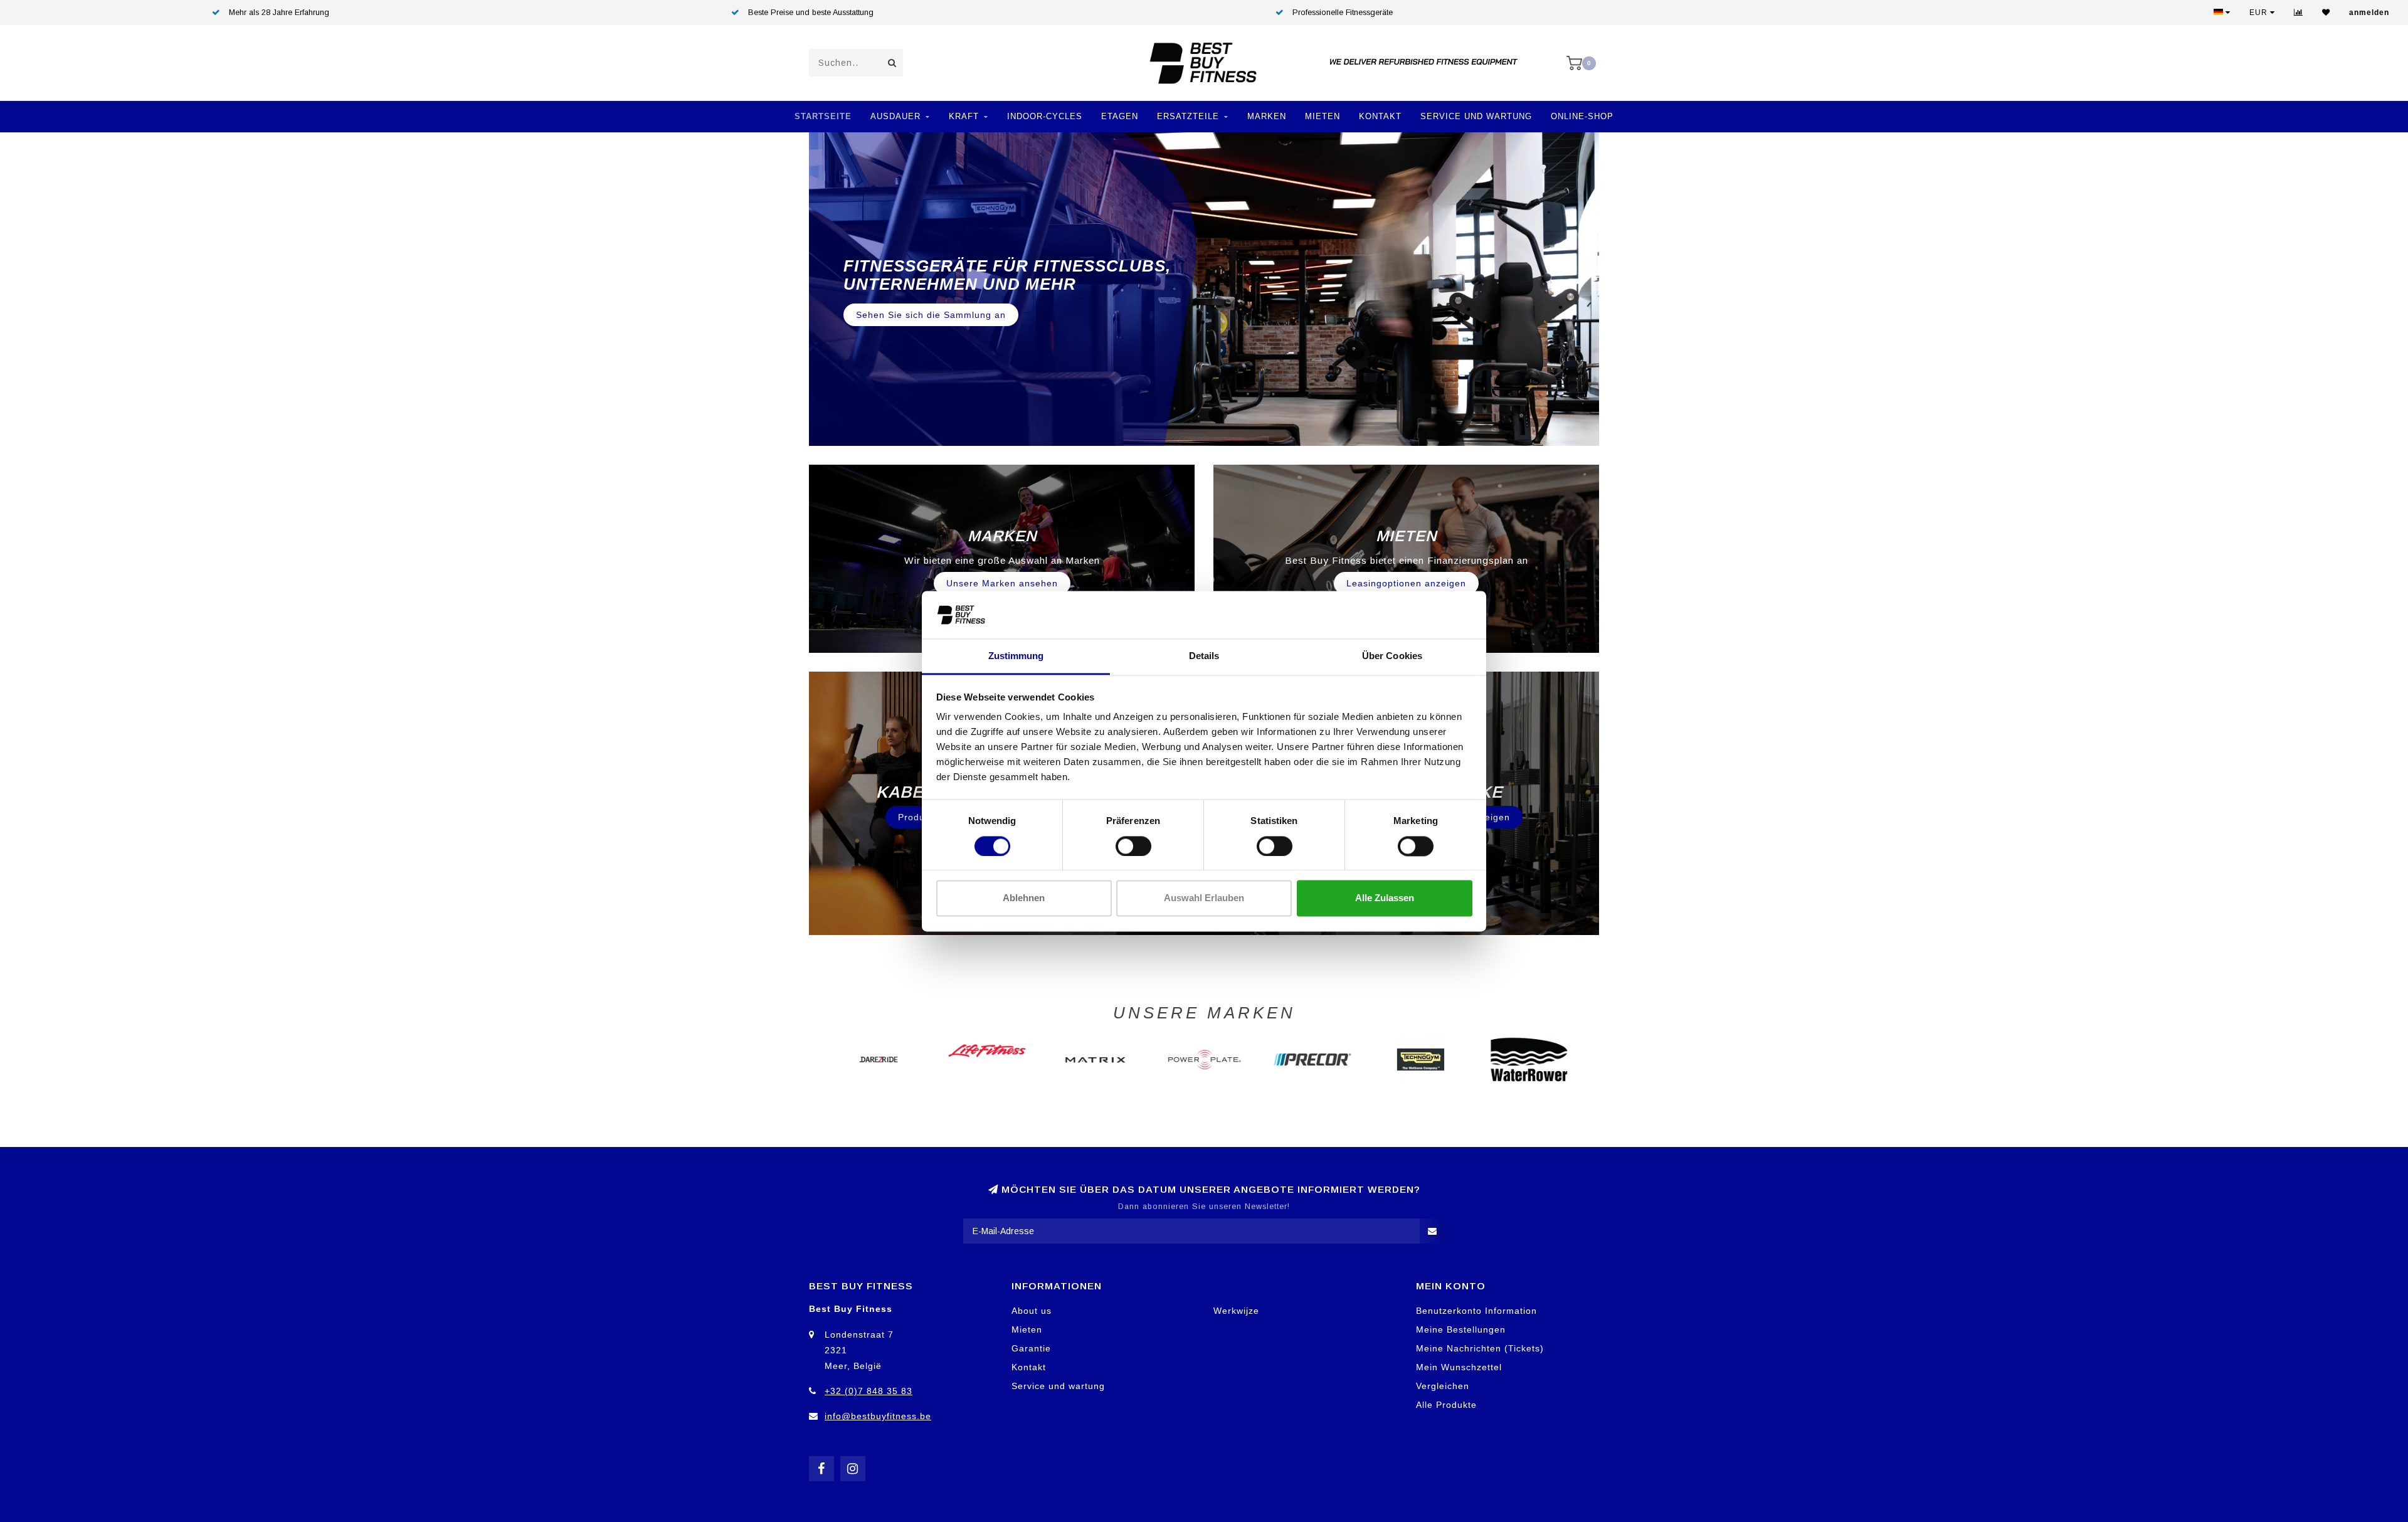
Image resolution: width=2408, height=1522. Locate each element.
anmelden (2369, 13)
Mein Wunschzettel (1459, 1367)
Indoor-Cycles (1045, 116)
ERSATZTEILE (1188, 116)
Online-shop (1582, 116)
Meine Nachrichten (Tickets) (1480, 1348)
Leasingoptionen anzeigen (1406, 583)
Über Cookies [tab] (1392, 656)
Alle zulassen (1385, 898)
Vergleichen (1443, 1386)
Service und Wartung (1476, 116)
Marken (1267, 116)
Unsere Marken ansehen (1002, 583)
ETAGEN (1120, 116)
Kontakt (1380, 116)
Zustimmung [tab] (1016, 656)
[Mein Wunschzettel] (2326, 13)
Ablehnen (1024, 898)
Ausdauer (895, 116)
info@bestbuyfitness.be (878, 1416)
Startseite (823, 116)
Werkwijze (1236, 1311)
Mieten (1323, 116)
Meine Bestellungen (1461, 1329)
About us (1032, 1311)
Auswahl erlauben (1204, 898)
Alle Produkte (1446, 1405)
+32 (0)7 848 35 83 (869, 1391)
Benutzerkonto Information (1476, 1311)
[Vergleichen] (2299, 13)
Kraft (964, 116)
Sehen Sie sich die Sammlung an (931, 306)
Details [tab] (1204, 656)
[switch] (1133, 846)
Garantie (1031, 1348)
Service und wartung (1058, 1386)
